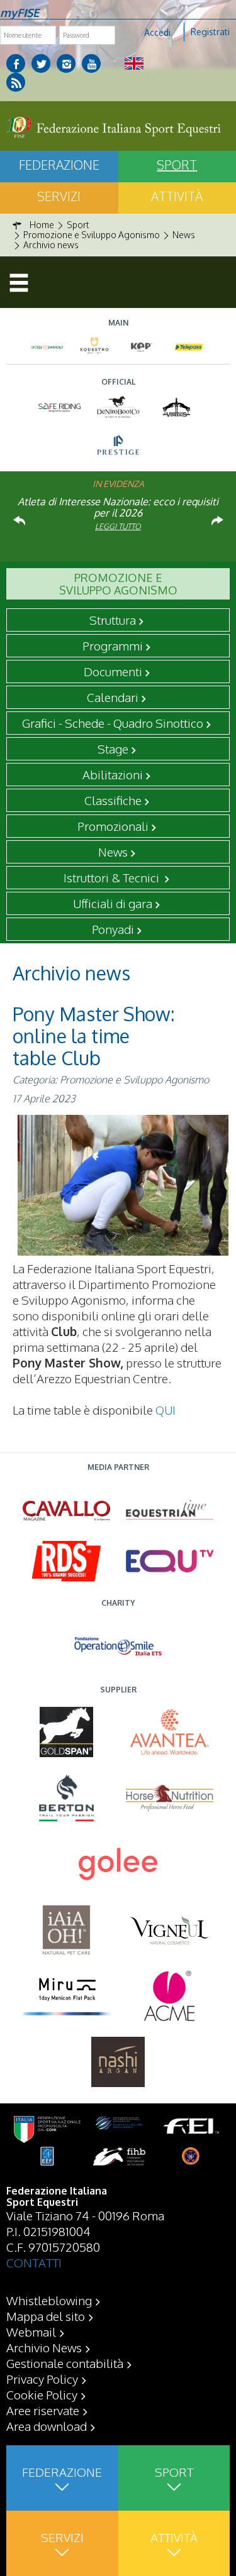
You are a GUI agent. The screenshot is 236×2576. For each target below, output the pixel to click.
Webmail (31, 2332)
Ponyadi (113, 929)
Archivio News (44, 2347)
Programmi (113, 645)
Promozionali (113, 826)
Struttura (113, 620)
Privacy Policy (42, 2379)
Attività (174, 2537)
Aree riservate (43, 2410)
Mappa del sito (46, 2316)
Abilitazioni (113, 774)
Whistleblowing (49, 2300)
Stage (113, 748)
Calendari (113, 697)
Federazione (59, 165)
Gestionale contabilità (65, 2363)
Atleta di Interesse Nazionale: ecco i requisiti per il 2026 (118, 507)
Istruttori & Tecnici (113, 877)
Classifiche (113, 800)
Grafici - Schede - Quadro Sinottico (113, 723)
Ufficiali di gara (113, 903)
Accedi (157, 32)
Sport (174, 2472)
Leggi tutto (118, 526)
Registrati (210, 32)
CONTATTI (34, 2262)
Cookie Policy (42, 2394)
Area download (47, 2426)
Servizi (59, 196)
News (113, 852)
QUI (166, 1410)
